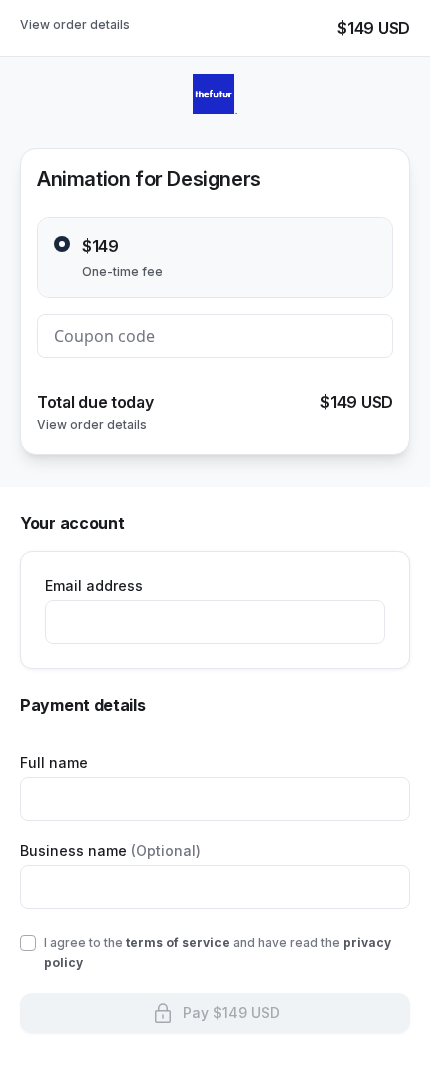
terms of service (178, 942)
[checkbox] (28, 943)
